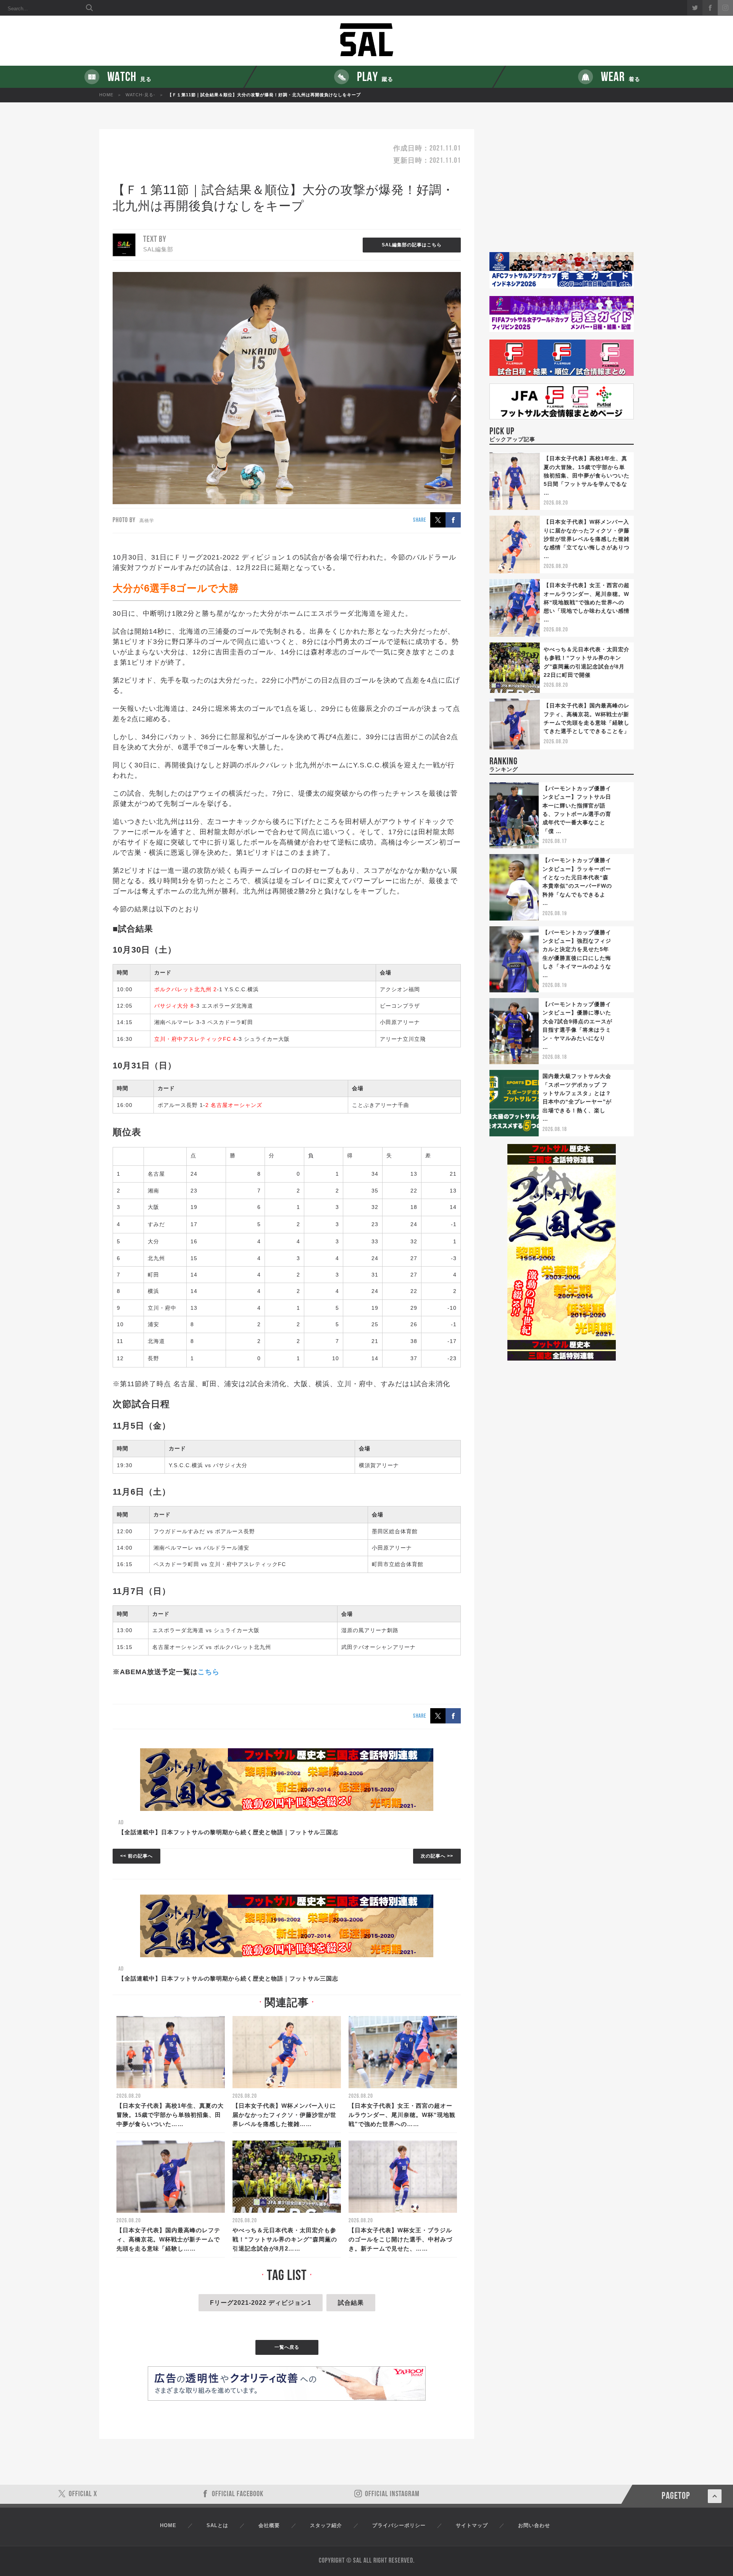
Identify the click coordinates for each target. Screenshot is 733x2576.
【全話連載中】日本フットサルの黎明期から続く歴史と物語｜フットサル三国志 (228, 1832)
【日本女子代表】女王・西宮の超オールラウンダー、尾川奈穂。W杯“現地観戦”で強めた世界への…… (402, 2115)
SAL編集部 (158, 249)
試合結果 (351, 2303)
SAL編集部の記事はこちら (412, 245)
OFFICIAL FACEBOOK (238, 2494)
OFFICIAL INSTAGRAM (392, 2494)
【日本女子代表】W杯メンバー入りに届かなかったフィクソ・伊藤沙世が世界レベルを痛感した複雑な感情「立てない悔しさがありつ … (587, 539)
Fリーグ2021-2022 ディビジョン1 (261, 2303)
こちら (209, 1672)
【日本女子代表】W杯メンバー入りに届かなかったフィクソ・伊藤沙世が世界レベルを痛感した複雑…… (284, 2115)
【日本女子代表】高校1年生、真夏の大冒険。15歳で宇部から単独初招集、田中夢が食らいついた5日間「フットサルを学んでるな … (587, 476)
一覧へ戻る (287, 2347)
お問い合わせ (534, 2525)
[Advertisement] (562, 191)
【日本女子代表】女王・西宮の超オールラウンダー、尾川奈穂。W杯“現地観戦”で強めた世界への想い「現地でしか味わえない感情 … (587, 602)
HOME (106, 95)
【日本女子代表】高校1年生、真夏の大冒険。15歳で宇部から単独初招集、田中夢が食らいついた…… (170, 2115)
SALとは (217, 2525)
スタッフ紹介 (326, 2525)
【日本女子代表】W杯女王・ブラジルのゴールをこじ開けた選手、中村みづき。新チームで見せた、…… (400, 2239)
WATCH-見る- (140, 95)
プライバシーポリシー (399, 2525)
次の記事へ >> (437, 1856)
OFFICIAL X (83, 2494)
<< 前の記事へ (136, 1856)
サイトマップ (472, 2525)
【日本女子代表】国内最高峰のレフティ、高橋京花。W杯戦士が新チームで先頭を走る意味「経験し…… (168, 2239)
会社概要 (269, 2525)
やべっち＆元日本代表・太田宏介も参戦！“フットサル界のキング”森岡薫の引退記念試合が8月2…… (285, 2239)
